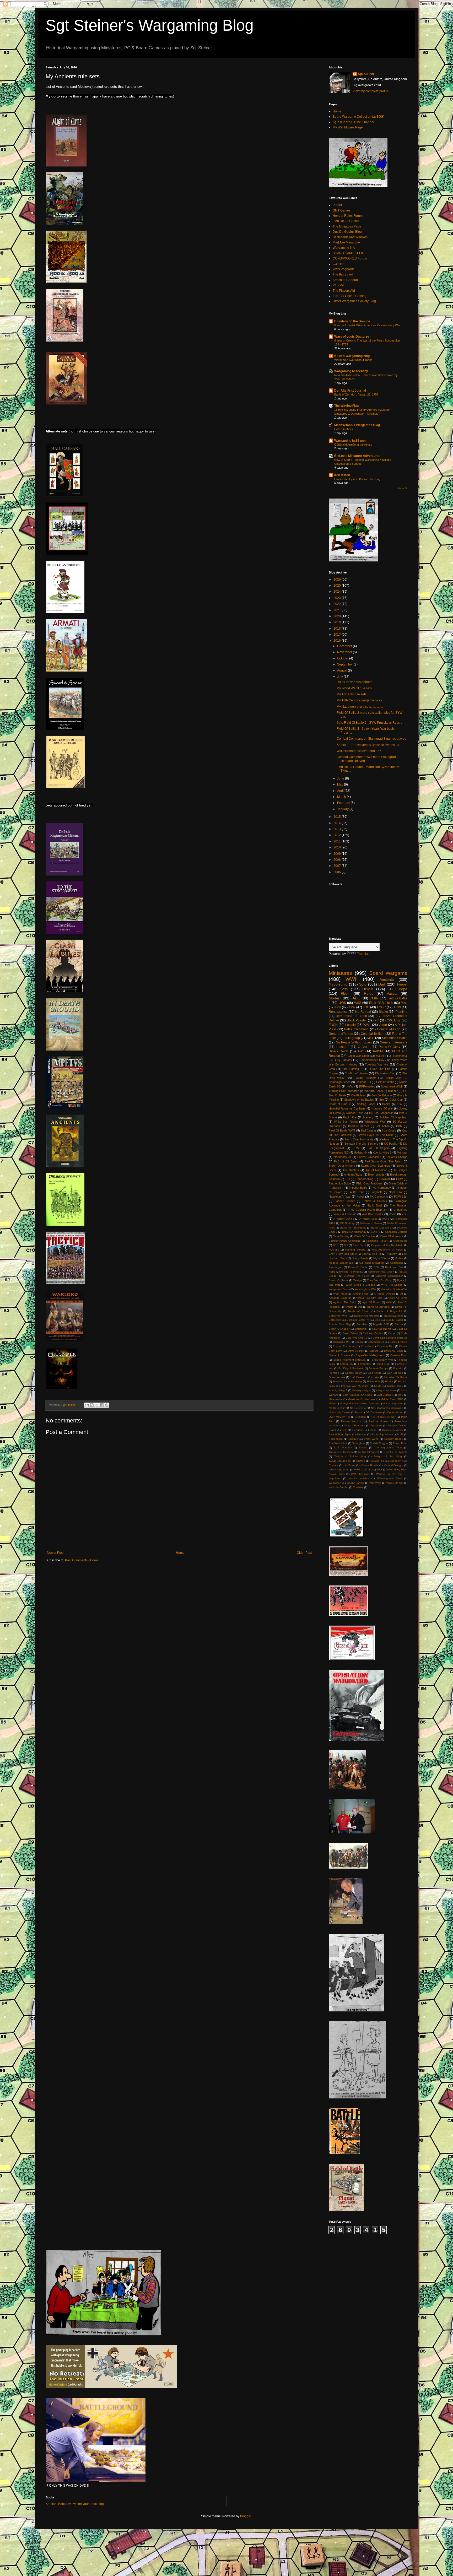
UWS (342, 1003)
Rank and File (394, 1267)
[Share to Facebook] (102, 1405)
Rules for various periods (354, 682)
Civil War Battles (373, 1333)
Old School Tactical (372, 1263)
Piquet (337, 205)
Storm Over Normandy (359, 1139)
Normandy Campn (340, 1412)
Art (360, 1307)
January (343, 809)
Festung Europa (355, 1250)
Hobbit (389, 1381)
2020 (338, 616)
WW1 (367, 1025)
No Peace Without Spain (354, 1042)
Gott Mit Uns (395, 1373)
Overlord (361, 1417)
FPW (356, 1148)
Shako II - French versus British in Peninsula (368, 745)
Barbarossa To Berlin (351, 1016)
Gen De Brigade (382, 1095)
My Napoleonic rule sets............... (360, 707)
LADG (355, 998)
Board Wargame (388, 973)
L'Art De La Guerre (346, 221)
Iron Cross (389, 1130)
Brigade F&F (381, 1324)
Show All (403, 489)
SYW (344, 989)
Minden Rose (355, 1113)
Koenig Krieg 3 (382, 1152)
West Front (340, 1294)
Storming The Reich (356, 1276)
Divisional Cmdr (393, 1351)
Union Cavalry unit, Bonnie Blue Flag (357, 479)
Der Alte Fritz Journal (350, 391)
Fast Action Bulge (340, 1183)
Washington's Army (390, 1478)
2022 (338, 604)
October (343, 658)
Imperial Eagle (358, 1188)
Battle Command (356, 1029)
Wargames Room (339, 1289)
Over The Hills (380, 1069)
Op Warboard (395, 1412)
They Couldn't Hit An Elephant (368, 1210)
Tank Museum (343, 1447)
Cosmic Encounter (344, 1346)
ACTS (386, 1219)
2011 (338, 841)
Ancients (387, 979)
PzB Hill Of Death (346, 1161)
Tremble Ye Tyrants (396, 1452)
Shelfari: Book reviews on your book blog (75, 2504)
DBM (399, 1126)
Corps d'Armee (399, 1342)
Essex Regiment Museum (350, 1360)
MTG (401, 1395)
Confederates (376, 1342)
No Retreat (363, 1012)
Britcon (399, 1324)
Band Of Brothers (378, 1307)
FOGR (381, 1007)
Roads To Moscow (351, 1272)
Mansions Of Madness (361, 1399)
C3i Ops (338, 264)
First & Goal (383, 1364)
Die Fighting (359, 1095)
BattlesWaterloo (394, 1316)
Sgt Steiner (366, 74)
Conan (359, 1342)
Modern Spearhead (341, 1263)
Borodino (362, 1324)
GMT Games (342, 210)
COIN (374, 998)
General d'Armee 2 (394, 1042)
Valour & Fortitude (345, 1214)
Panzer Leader (345, 1201)
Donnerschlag (364, 1179)
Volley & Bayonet (339, 1470)
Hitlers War (374, 1381)
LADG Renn (356, 1192)
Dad (382, 984)
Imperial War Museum (355, 1386)
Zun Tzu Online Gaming (350, 296)
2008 (338, 860)
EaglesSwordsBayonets (370, 1355)
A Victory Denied (344, 1219)
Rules (369, 993)
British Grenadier (339, 1329)
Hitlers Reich (338, 1051)
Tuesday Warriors (377, 1064)
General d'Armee (341, 1034)
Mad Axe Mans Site (346, 242)
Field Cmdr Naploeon (370, 1183)
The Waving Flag (346, 406)
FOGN (333, 1025)
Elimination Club (385, 1073)
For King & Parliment (351, 1368)
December (345, 646)
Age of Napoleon (376, 1170)
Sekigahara (336, 1439)
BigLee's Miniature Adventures (357, 456)
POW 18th (401, 1197)
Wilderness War (375, 1122)
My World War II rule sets (354, 688)
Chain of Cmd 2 (340, 1104)
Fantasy (347, 1060)
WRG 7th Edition (392, 1285)
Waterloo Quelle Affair (394, 1289)
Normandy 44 (343, 1157)
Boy (338, 1007)
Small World (371, 1439)
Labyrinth (377, 1192)
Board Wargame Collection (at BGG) (358, 117)
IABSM (378, 1051)
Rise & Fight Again (340, 1434)
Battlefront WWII (339, 1316)
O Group (364, 1047)
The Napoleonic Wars (388, 1447)
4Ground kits (360, 1294)
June (341, 778)
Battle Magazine (381, 1228)
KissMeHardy (395, 1386)
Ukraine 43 (377, 1461)
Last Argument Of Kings (357, 1395)
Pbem (346, 993)
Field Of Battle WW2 (342, 1130)
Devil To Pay (356, 1351)
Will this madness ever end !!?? (359, 751)
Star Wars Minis (338, 1443)
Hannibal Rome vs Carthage (347, 1108)
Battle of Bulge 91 (389, 1311)
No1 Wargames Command (387, 1408)
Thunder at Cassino (341, 1452)
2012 (338, 835)
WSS (358, 1003)
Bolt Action (382, 1126)
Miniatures (340, 973)
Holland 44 (361, 1152)
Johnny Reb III (372, 1254)
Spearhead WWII (392, 1086)
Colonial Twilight (373, 1034)
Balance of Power (371, 1223)
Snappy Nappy (394, 1439)
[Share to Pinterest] (107, 1405)
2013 (338, 829)
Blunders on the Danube (352, 321)
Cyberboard (400, 1241)
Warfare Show (373, 1091)
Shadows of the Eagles (359, 1100)
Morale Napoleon (393, 1403)
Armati (349, 1307)
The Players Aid (344, 291)
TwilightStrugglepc (340, 1461)
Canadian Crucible (396, 1232)
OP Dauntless (374, 1412)
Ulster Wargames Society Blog (354, 301)
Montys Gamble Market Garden (359, 1403)
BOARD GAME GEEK (348, 253)
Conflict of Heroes (356, 1073)
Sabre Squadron (381, 1434)
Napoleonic (338, 984)
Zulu (405, 1214)
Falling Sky (347, 1364)
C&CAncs (394, 1020)
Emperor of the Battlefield (387, 1245)
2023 (338, 598)
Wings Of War (395, 1483)
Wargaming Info (344, 248)
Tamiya (358, 1280)
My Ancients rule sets (352, 694)
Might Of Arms (382, 1258)
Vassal (392, 993)
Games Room (354, 1373)
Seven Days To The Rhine (376, 1135)
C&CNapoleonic (382, 1329)
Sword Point (400, 1443)
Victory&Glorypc (393, 1465)
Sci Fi (400, 1434)
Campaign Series (340, 1082)
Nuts (358, 1412)
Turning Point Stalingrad (344, 1091)
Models (399, 1258)
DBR (336, 1245)
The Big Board (343, 274)
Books (386, 1104)
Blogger (246, 2516)
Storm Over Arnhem (342, 1166)
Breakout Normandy (354, 1232)
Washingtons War (365, 1289)
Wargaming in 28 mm (350, 441)
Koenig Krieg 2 (338, 1390)
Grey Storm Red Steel (343, 1254)
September (345, 664)
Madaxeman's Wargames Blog (357, 425)
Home (180, 1553)
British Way (393, 1078)
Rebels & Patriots (375, 1201)
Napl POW (396, 1192)
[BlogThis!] (92, 1405)
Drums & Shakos (339, 1355)
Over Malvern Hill (339, 1417)
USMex (361, 1461)
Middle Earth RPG (392, 1399)
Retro (332, 1272)
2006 (338, 872)
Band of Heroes (359, 1126)
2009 (338, 854)
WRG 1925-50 (363, 1470)
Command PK (341, 1342)
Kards (378, 1386)
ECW (399, 1179)
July (340, 677)
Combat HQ (363, 1082)
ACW (397, 1007)
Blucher (393, 1091)
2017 (338, 635)
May (341, 784)
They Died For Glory (379, 1280)
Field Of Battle (385, 1082)
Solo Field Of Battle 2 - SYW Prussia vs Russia (370, 723)
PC (377, 1020)
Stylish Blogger (379, 1443)
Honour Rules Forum (348, 216)
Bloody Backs (394, 1320)
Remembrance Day (372, 1060)
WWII (352, 979)
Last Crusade (385, 1395)
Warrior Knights (359, 1478)
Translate (364, 954)
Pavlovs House (378, 1421)
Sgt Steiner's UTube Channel (353, 122)
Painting (401, 1012)
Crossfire (366, 1346)
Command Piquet (377, 1241)
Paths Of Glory (390, 1047)
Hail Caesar (369, 1130)
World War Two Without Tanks (353, 360)
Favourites (364, 1364)
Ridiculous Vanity (393, 1430)
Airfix (389, 1302)
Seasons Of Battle (395, 1038)
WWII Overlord (360, 1474)
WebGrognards (344, 269)
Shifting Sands (366, 1104)
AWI (360, 1051)
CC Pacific (391, 1144)
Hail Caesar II (359, 1377)
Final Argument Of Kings (387, 1250)
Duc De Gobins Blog (347, 232)
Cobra (392, 1333)
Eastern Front (399, 1355)
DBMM (368, 989)
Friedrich (398, 1368)
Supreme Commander (389, 1276)
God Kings (374, 1373)
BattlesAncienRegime (366, 1316)
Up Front (349, 1465)
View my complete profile (370, 91)
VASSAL (339, 285)
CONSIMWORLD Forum (350, 258)
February (344, 803)
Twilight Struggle (365, 1078)
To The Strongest (368, 1452)
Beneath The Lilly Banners (361, 1144)
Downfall (385, 1179)
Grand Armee (337, 1377)
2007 (338, 866)
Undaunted (400, 1210)
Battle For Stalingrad (353, 1228)
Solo (363, 984)
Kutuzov (392, 1254)
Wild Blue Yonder (373, 1214)
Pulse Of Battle (358, 1267)
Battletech (335, 1320)
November (345, 652)
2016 (338, 641)
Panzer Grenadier (369, 1157)
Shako (383, 1012)
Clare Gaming (341, 1236)
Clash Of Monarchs (392, 1236)
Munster (402, 1152)
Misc (404, 1003)
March (342, 797)
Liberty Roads (360, 1258)
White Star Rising (346, 1122)
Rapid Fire (350, 1117)
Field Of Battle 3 (381, 1003)
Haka (376, 1377)
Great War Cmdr (358, 1056)
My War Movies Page (348, 127)
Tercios (363, 1447)
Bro (382, 1100)
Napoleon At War (340, 1197)
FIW (400, 1104)
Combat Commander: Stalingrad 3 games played (371, 739)
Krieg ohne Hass (386, 1390)
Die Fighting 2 (352, 1069)
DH (346, 1245)
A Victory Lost (368, 1219)
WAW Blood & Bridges (360, 1285)
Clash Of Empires (365, 1236)
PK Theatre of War (383, 1417)
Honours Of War (382, 1108)
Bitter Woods (376, 1175)
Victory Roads (369, 1465)
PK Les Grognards (381, 1113)
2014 (338, 823)
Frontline (334, 1373)
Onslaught (396, 1263)
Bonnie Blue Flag (340, 1324)
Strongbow (359, 1443)
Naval (360, 1197)
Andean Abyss (353, 1175)
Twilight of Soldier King (350, 1456)
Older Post (304, 1553)
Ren (344, 1430)
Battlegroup (352, 1038)
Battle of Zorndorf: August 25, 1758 (356, 394)
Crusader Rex (385, 1346)
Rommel (361, 1434)
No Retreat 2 (337, 1408)
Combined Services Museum (390, 1338)
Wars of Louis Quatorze (352, 337)
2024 (338, 592)
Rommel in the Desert (381, 1272)
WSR (379, 1470)
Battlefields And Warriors (350, 237)
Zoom (393, 1214)
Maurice (381, 1056)
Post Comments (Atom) (81, 1560)
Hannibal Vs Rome (396, 1377)
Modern (335, 998)
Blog (377, 1320)
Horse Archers (344, 429)
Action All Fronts (397, 1298)
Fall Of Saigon (378, 1148)
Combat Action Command (345, 1241)
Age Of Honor (371, 1302)
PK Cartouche (379, 1197)
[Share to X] (97, 1405)
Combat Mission (389, 1029)
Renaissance (338, 1012)
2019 (338, 622)
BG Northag (348, 1223)
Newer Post (55, 1553)
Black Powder (357, 1020)
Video (383, 1025)
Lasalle (350, 1025)
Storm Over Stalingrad (376, 1166)
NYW (350, 1086)
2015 (338, 817)
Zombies (358, 1487)
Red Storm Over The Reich (384, 1161)
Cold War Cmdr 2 (356, 1338)
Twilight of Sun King (388, 1456)
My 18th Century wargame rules (359, 700)
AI (402, 1294)
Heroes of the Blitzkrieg (347, 1381)
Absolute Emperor (340, 1298)
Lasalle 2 (343, 1047)
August (343, 670)
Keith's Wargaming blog (352, 356)
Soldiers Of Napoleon (393, 1117)
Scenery (368, 1117)
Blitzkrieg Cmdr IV (358, 1320)
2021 (338, 610)
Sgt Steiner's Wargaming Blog (150, 25)
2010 (338, 847)
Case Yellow (350, 1333)
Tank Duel (375, 1205)
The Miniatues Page (347, 226)
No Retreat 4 (358, 1408)
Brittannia (361, 1329)
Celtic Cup (396, 1100)
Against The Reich (345, 1302)
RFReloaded (367, 1086)
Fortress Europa (378, 1368)
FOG (366, 1007)
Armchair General (345, 280)
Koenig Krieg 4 (362, 1390)
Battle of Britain (359, 1311)
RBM (376, 1267)
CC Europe (397, 989)
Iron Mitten (342, 475)
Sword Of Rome (339, 1280)
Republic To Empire (364, 1430)
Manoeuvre (336, 1399)
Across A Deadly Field (369, 1298)
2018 (338, 629)
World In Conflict (339, 1487)
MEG (371, 1038)
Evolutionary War (382, 1360)
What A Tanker (355, 1483)
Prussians (376, 1425)
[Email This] (87, 1405)
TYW (352, 1007)
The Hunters (351, 1170)
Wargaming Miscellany (351, 371)
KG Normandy (382, 1188)
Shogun (353, 1439)
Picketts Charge (397, 1157)
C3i (348, 1179)
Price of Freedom (354, 1425)
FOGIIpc (334, 1250)
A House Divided (384, 1294)
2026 (338, 580)
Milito (332, 1403)
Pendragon (336, 1267)
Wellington (335, 1483)
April (341, 791)
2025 (338, 586)
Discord (374, 1351)
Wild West (375, 1483)
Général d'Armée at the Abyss (353, 445)
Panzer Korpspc (351, 1421)
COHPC (376, 1232)
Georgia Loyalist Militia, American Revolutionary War (367, 325)
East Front (359, 1245)
